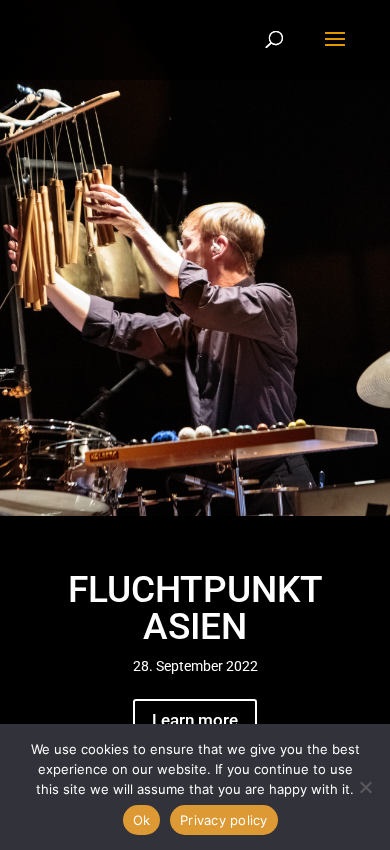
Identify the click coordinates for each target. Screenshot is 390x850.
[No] (365, 787)
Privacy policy (224, 820)
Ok (142, 820)
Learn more (195, 720)
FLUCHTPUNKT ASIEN (195, 608)
